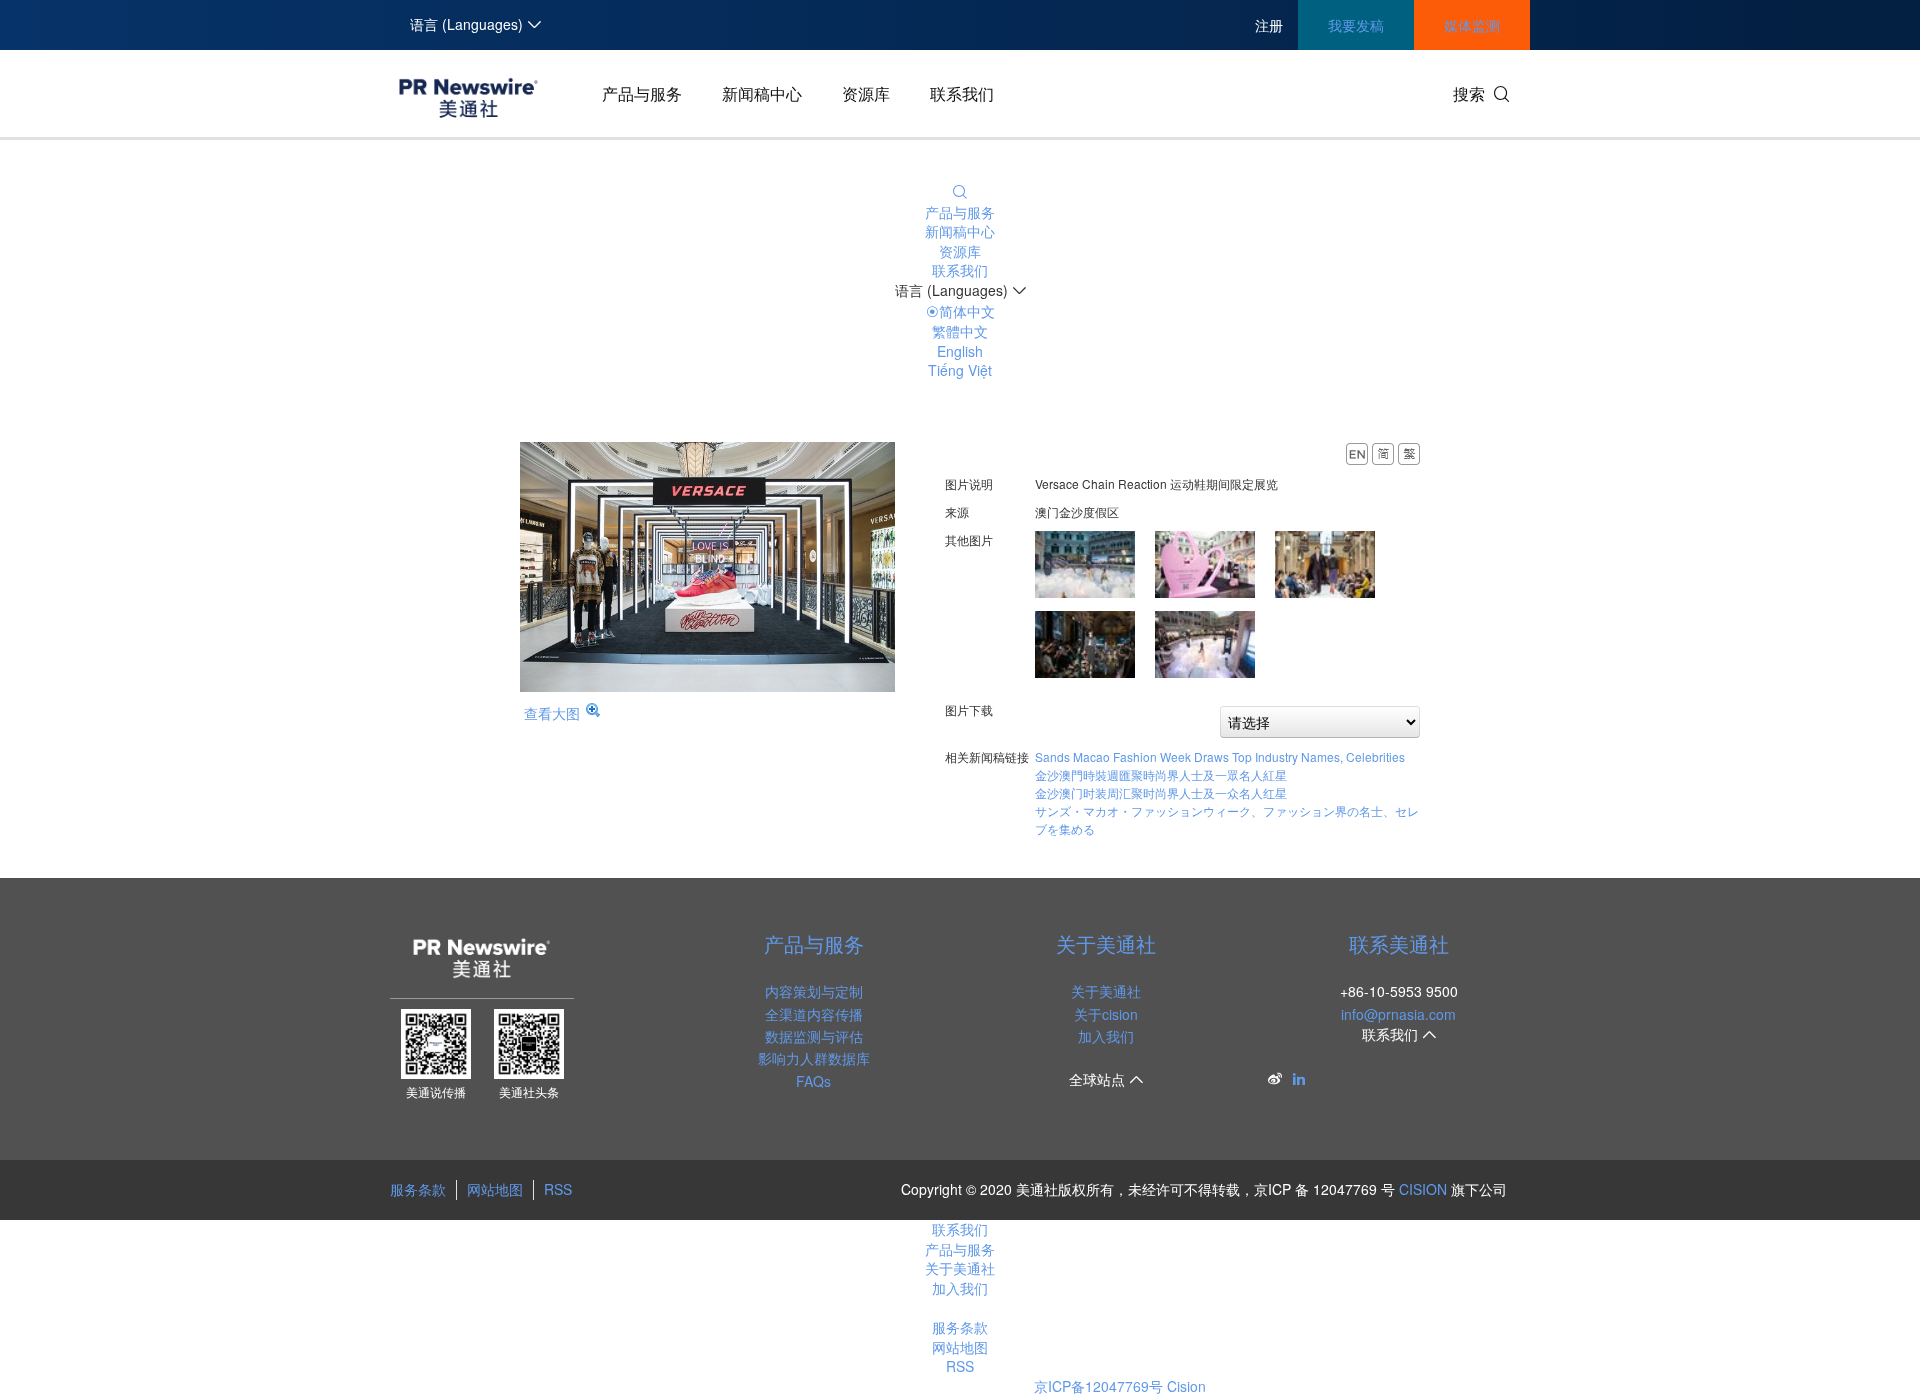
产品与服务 (642, 93)
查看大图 (552, 713)
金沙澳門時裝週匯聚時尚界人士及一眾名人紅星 (1161, 774)
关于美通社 (1106, 943)
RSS (558, 1189)
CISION (1423, 1189)
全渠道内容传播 (814, 1014)
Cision (1186, 1386)
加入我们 (1106, 1036)
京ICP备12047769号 (1098, 1386)
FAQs (813, 1081)
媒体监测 (1472, 25)
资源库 (866, 93)
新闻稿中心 (762, 93)
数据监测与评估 (814, 1036)
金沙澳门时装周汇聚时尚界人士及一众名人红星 (1161, 792)
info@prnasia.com (1398, 1014)
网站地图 (495, 1189)
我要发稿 (1356, 25)
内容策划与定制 (814, 991)
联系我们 (962, 93)
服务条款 (418, 1189)
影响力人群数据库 (814, 1058)
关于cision (1106, 1014)
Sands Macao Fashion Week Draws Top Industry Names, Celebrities (1220, 756)
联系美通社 (1399, 943)
